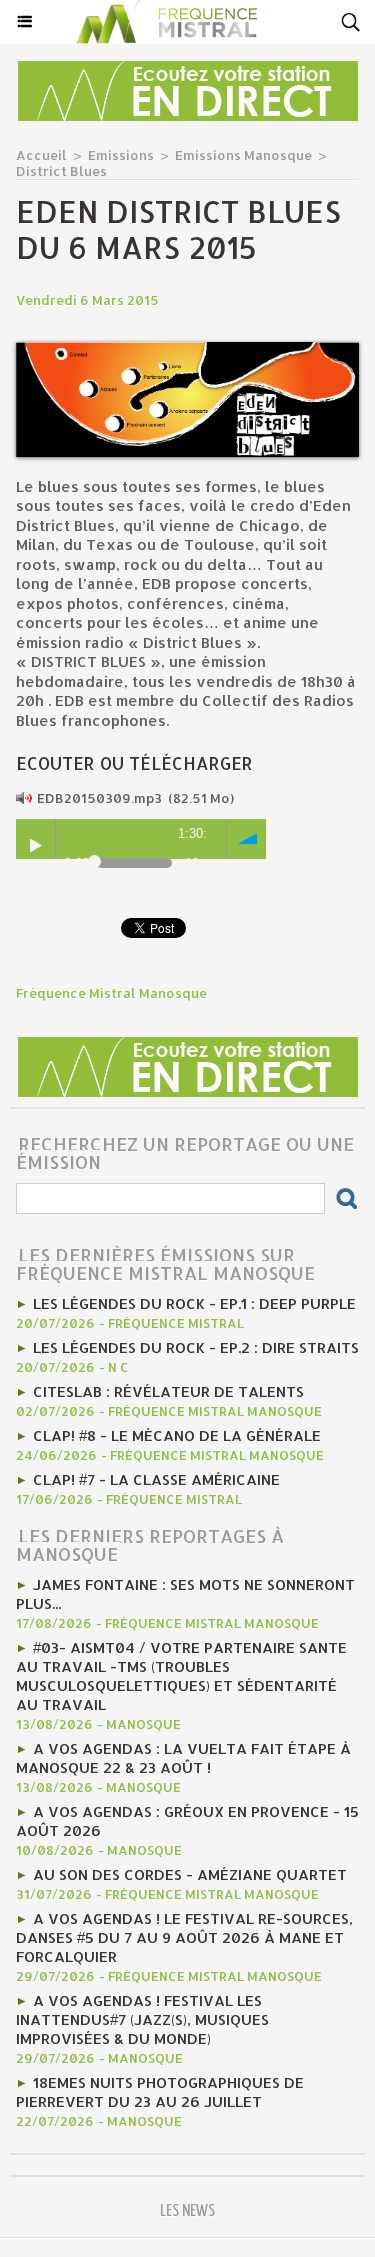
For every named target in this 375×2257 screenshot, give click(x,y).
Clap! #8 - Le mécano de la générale (177, 1435)
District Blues (61, 171)
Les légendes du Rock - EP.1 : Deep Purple (194, 1303)
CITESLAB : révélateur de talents (168, 1391)
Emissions (121, 155)
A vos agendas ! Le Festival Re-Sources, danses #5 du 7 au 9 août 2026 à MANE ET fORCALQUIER (184, 1937)
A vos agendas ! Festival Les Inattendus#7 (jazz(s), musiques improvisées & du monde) (142, 2019)
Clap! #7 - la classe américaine (156, 1479)
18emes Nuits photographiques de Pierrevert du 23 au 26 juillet (160, 2092)
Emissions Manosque (243, 155)
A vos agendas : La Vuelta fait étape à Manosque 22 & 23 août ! (183, 1758)
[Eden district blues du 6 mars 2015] (187, 350)
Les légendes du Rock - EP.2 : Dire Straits (196, 1347)
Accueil (41, 155)
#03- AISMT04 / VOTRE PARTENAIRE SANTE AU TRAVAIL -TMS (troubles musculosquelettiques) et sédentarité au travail (181, 1676)
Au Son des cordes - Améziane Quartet (190, 1874)
